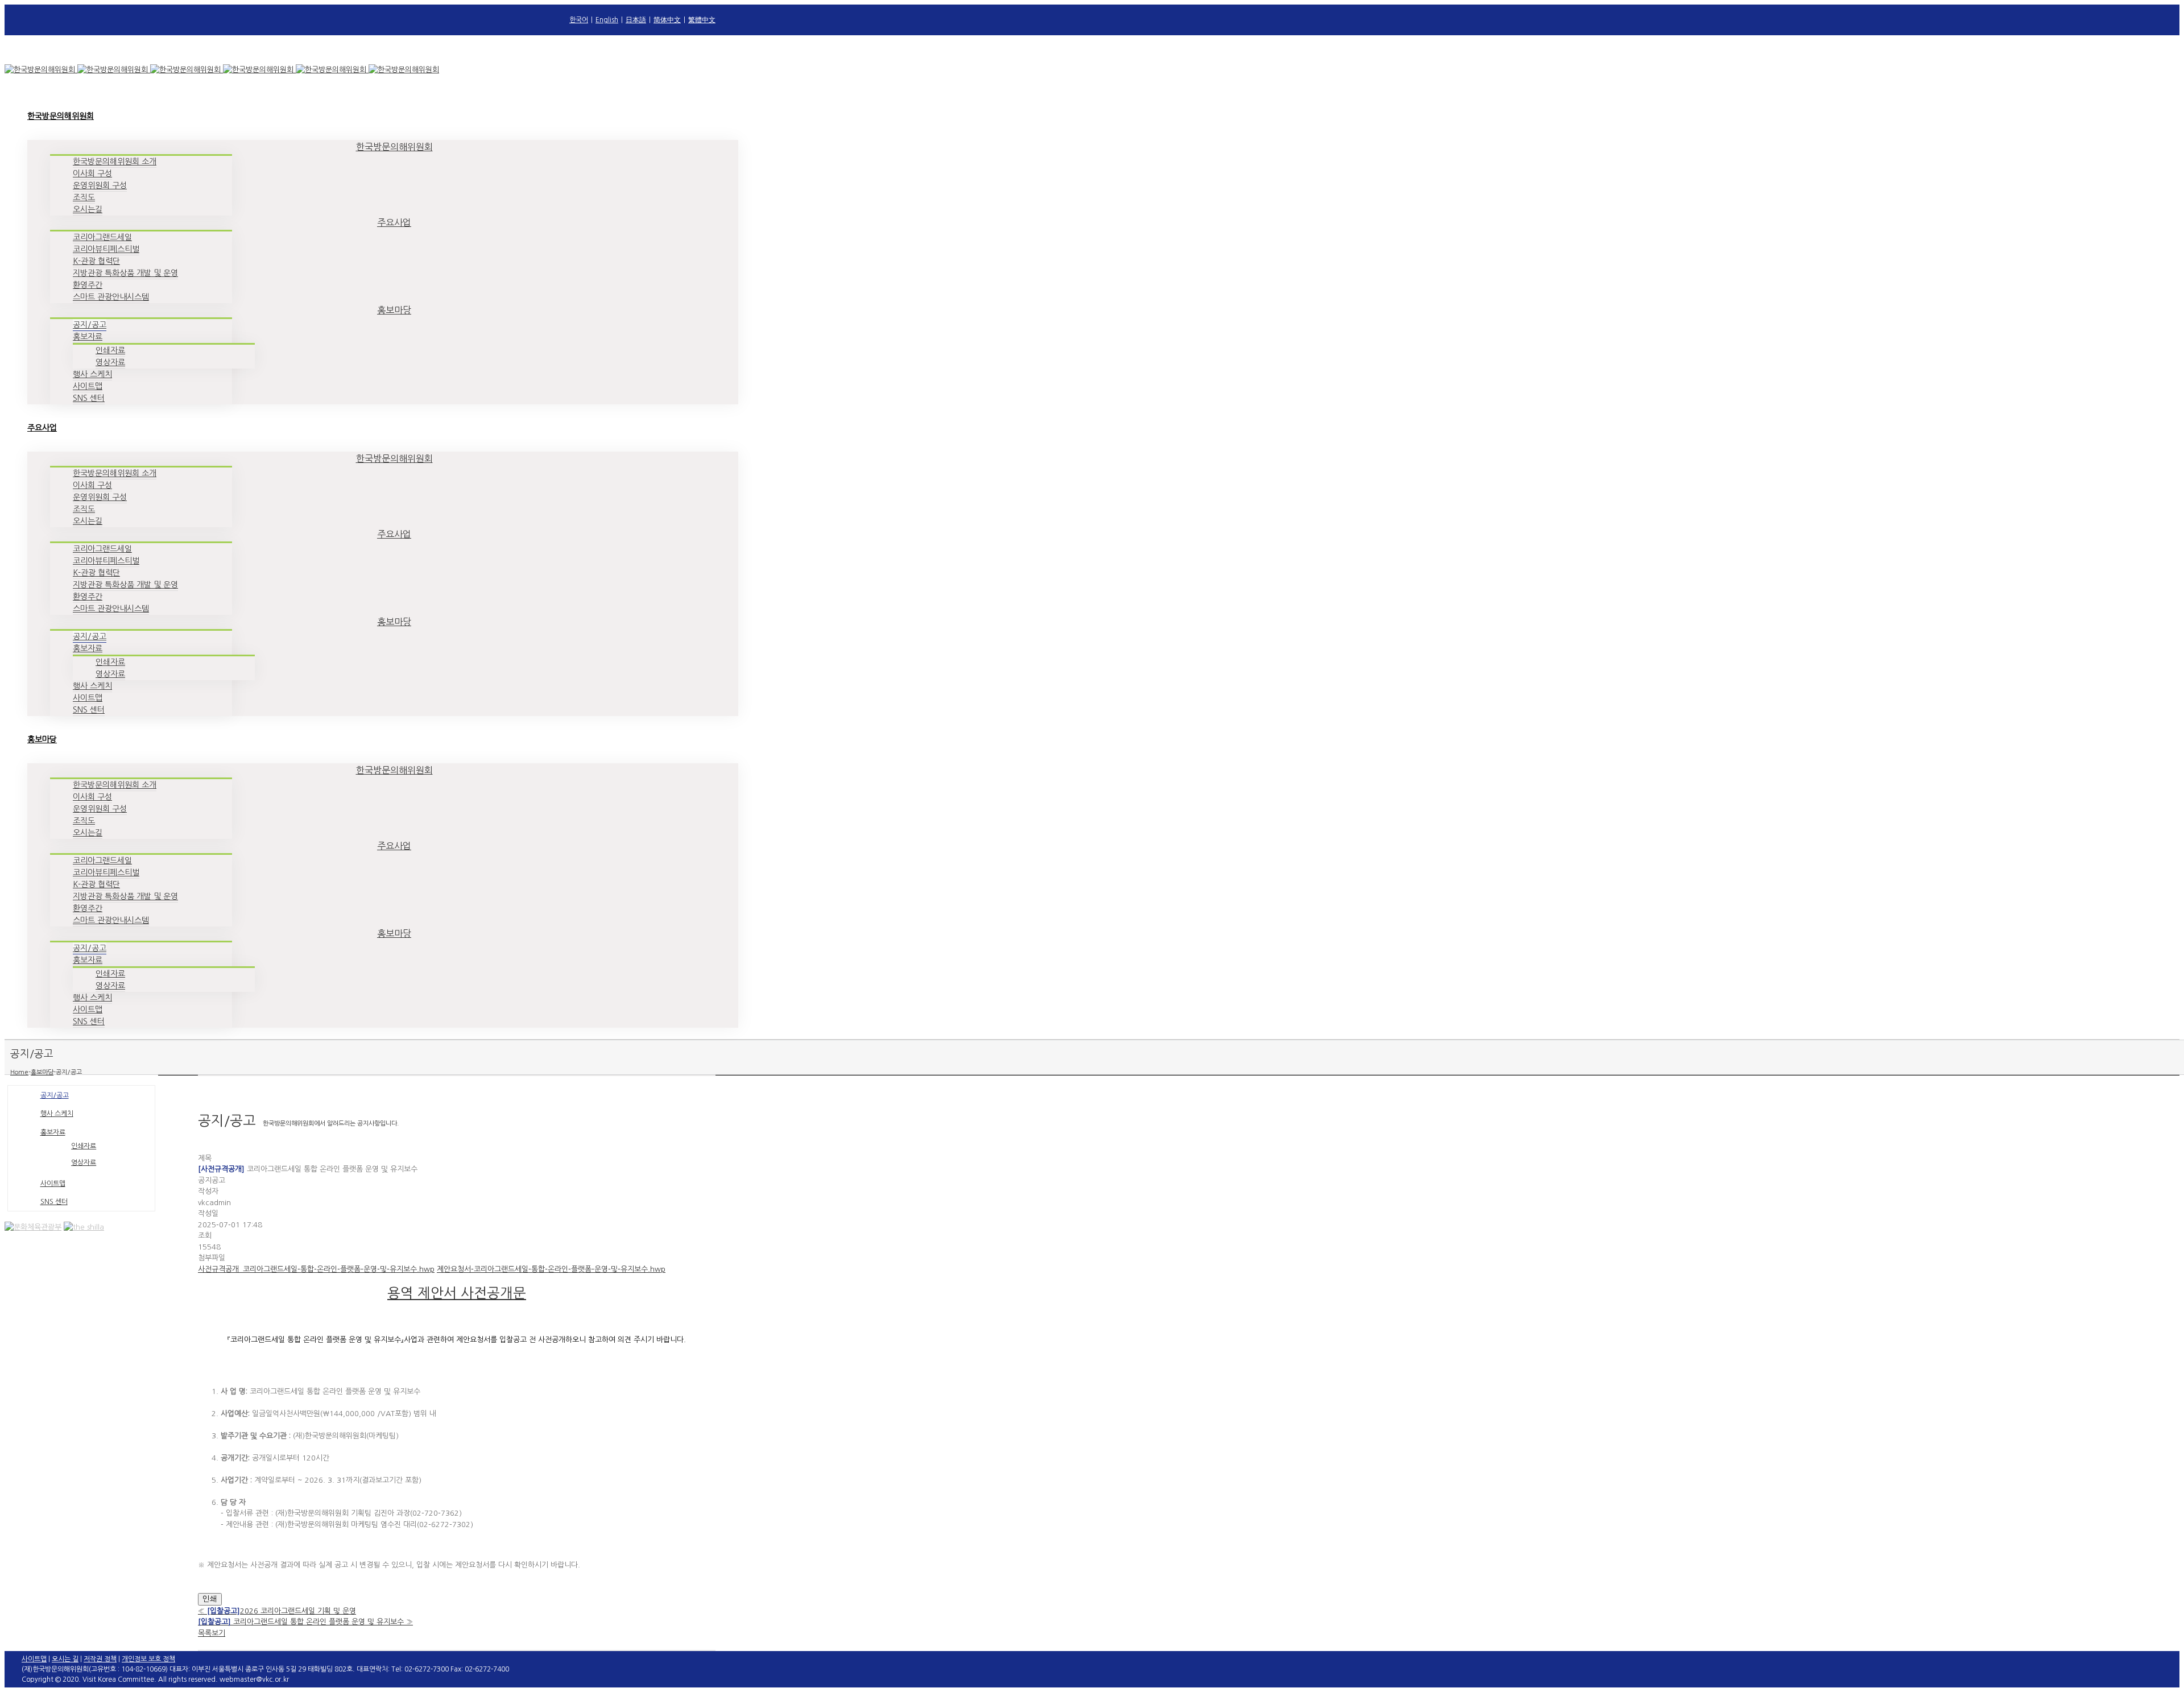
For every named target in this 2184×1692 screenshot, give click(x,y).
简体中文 (667, 20)
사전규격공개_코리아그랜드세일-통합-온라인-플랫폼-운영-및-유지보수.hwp (316, 1269)
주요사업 (394, 222)
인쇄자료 (84, 1146)
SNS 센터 (54, 1202)
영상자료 (84, 1163)
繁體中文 (702, 20)
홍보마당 (394, 310)
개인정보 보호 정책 (148, 1659)
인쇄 (210, 1599)
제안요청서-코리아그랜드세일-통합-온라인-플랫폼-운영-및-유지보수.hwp (551, 1269)
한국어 (579, 20)
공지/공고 (55, 1095)
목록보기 (212, 1633)
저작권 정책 (100, 1659)
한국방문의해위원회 (394, 147)
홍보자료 (53, 1132)
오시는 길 (65, 1659)
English (607, 20)
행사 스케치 (57, 1114)
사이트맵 (53, 1184)
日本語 (636, 20)
